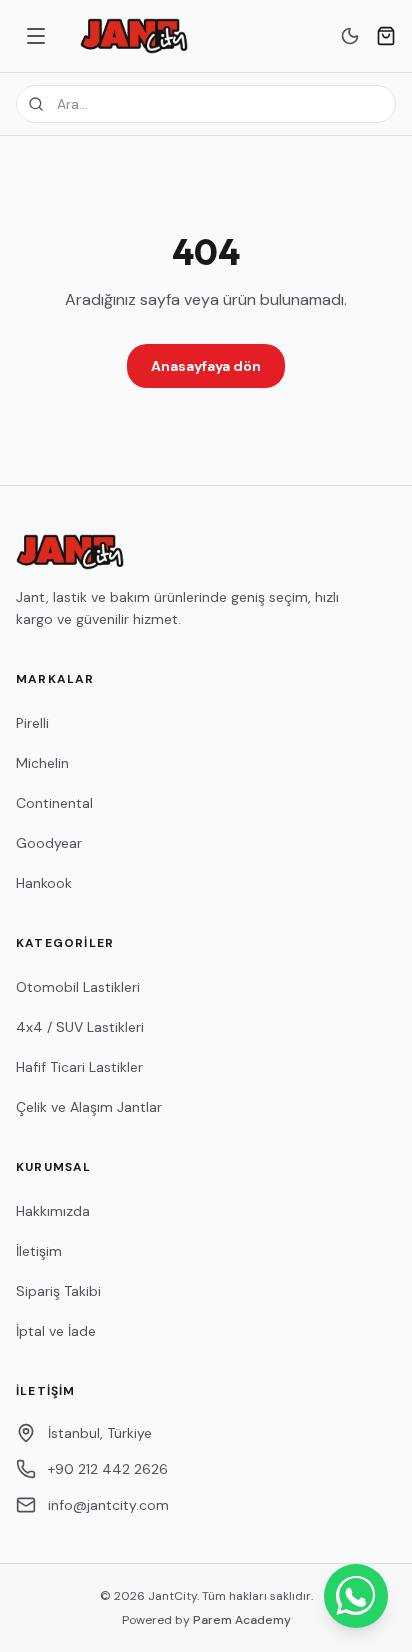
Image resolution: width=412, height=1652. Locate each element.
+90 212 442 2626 (108, 1469)
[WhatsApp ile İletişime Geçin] (356, 1596)
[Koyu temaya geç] (350, 36)
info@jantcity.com (108, 1505)
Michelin (42, 763)
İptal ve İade (56, 1331)
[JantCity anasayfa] (134, 36)
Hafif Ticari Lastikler (79, 1067)
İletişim (39, 1251)
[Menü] (36, 36)
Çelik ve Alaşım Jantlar (89, 1107)
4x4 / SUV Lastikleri (80, 1027)
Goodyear (49, 843)
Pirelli (32, 723)
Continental (54, 803)
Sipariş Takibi (58, 1291)
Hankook (44, 883)
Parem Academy (242, 1620)
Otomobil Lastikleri (78, 987)
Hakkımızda (53, 1211)
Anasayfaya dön (206, 366)
